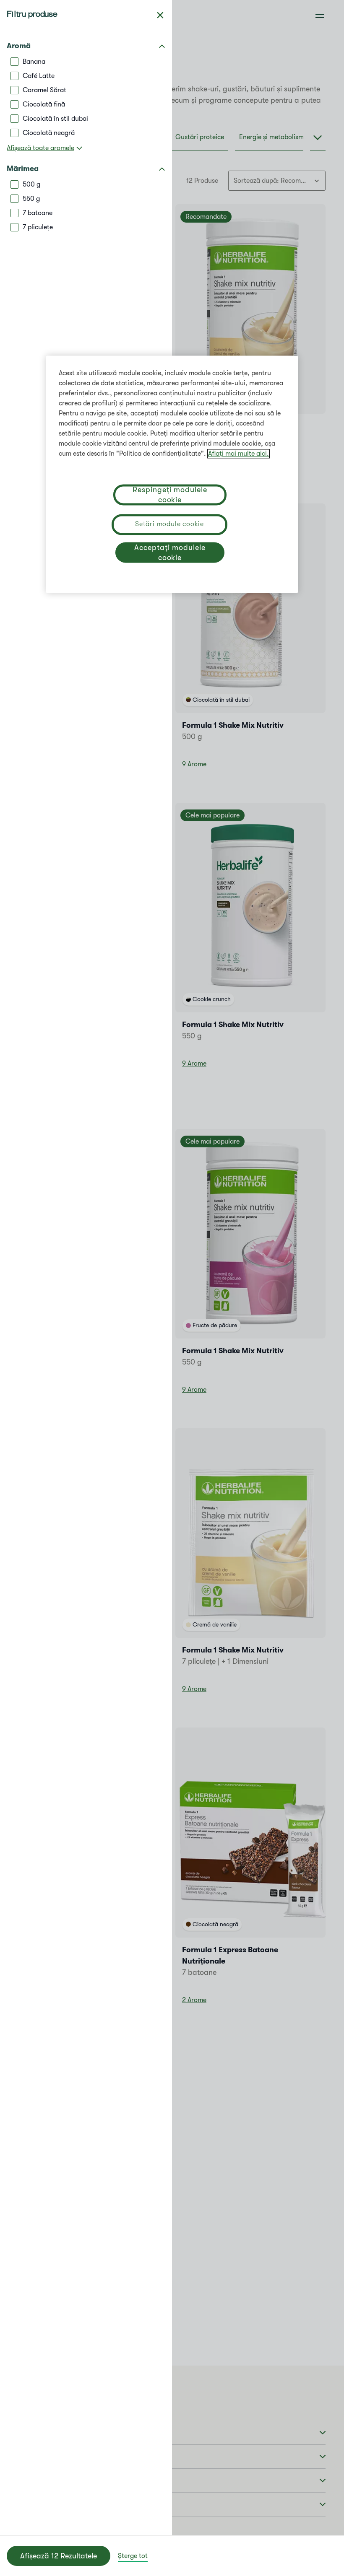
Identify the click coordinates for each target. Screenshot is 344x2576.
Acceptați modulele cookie (170, 553)
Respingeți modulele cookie (170, 495)
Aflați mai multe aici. (238, 454)
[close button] (160, 15)
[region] (172, 474)
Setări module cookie (169, 524)
